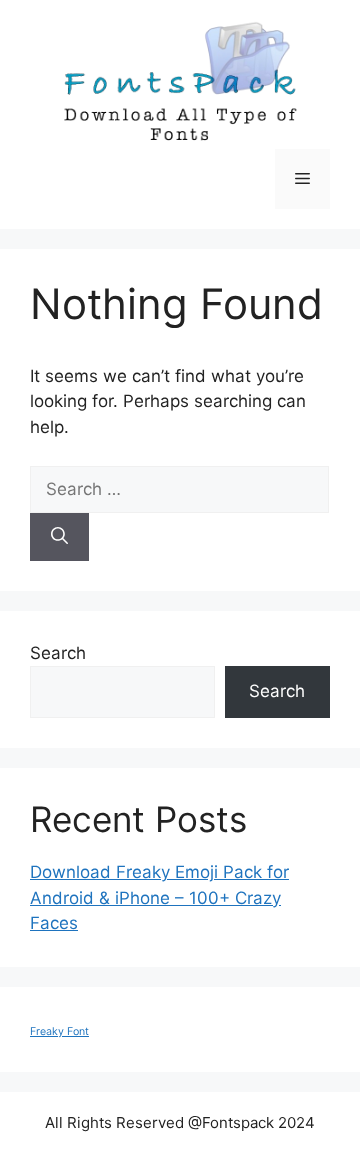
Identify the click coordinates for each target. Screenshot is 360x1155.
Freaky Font (59, 1031)
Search (58, 653)
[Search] (59, 537)
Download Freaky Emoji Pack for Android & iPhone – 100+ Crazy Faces (159, 897)
